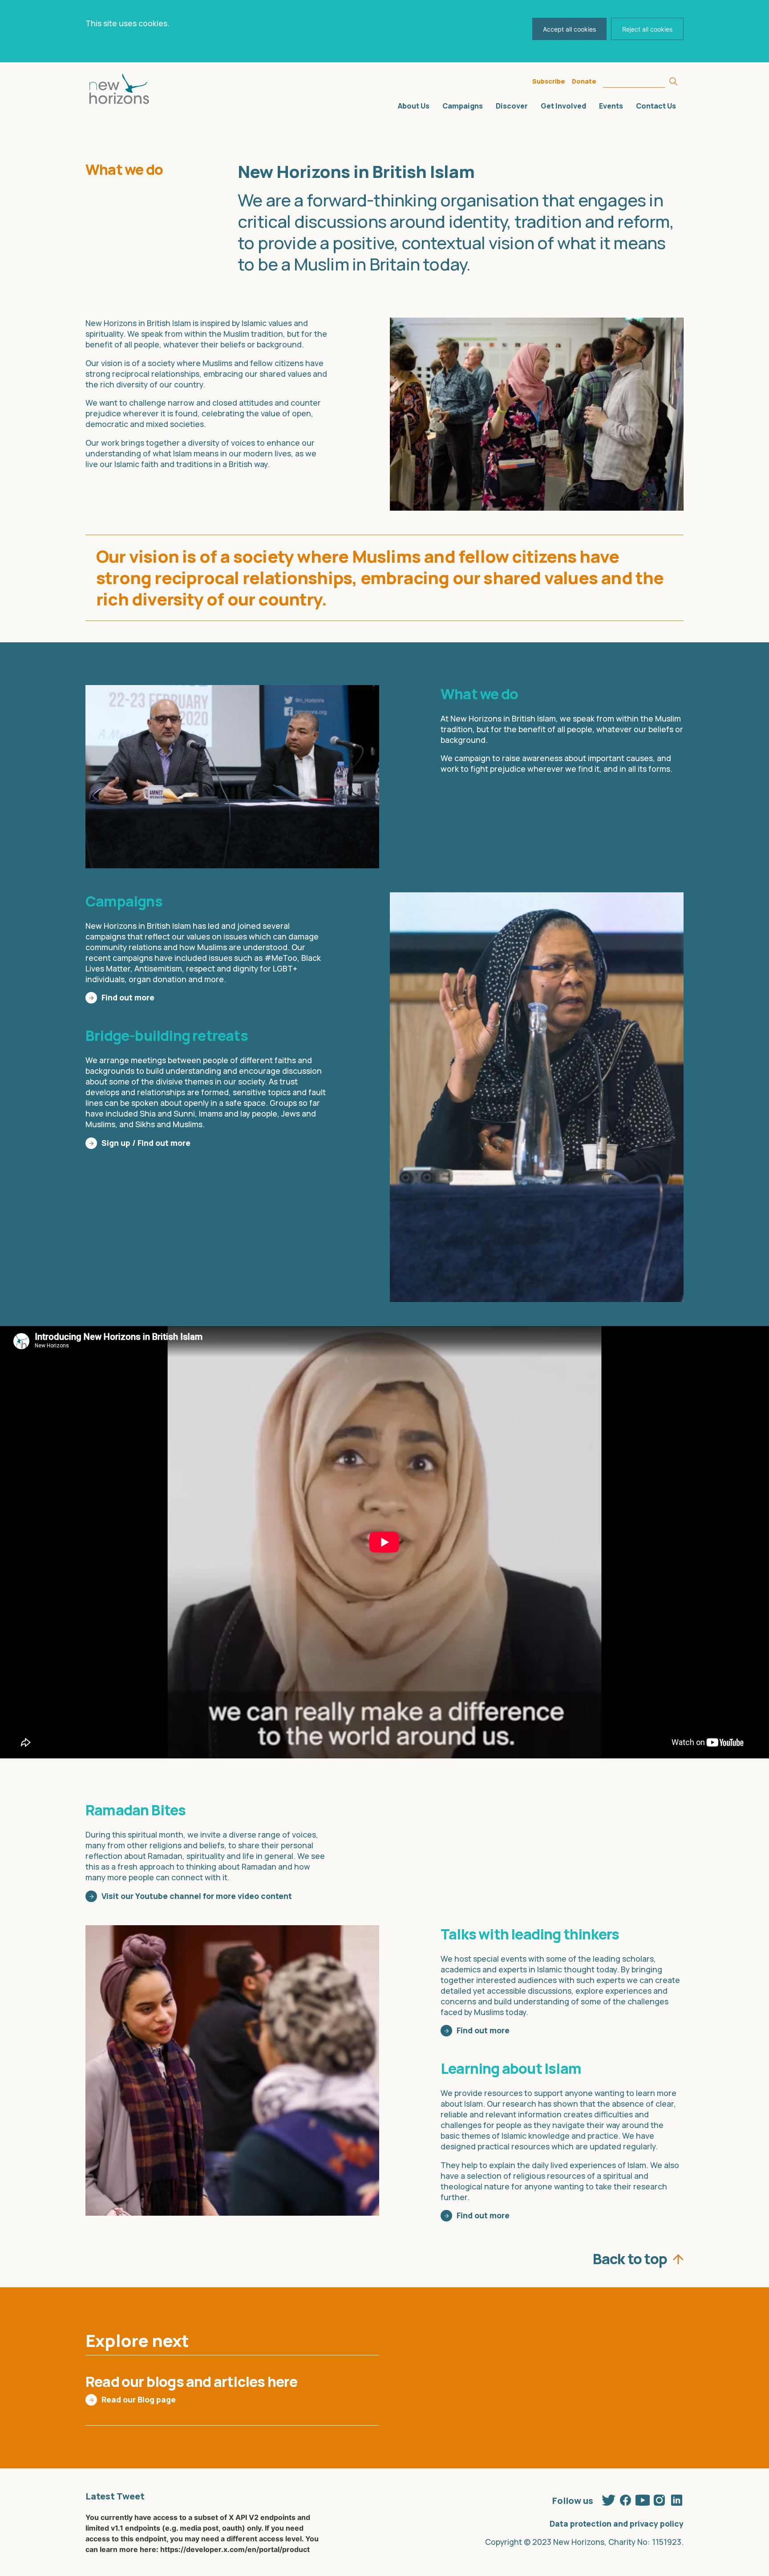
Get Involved (563, 106)
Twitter (609, 2499)
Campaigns (463, 106)
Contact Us (656, 106)
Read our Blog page (139, 2399)
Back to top (630, 2257)
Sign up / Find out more (146, 1143)
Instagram (660, 2499)
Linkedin (676, 2499)
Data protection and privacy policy (617, 2524)
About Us (414, 106)
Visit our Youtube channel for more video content (197, 1896)
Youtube (643, 2499)
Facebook (626, 2499)
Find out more (128, 997)
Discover (512, 106)
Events (611, 106)
